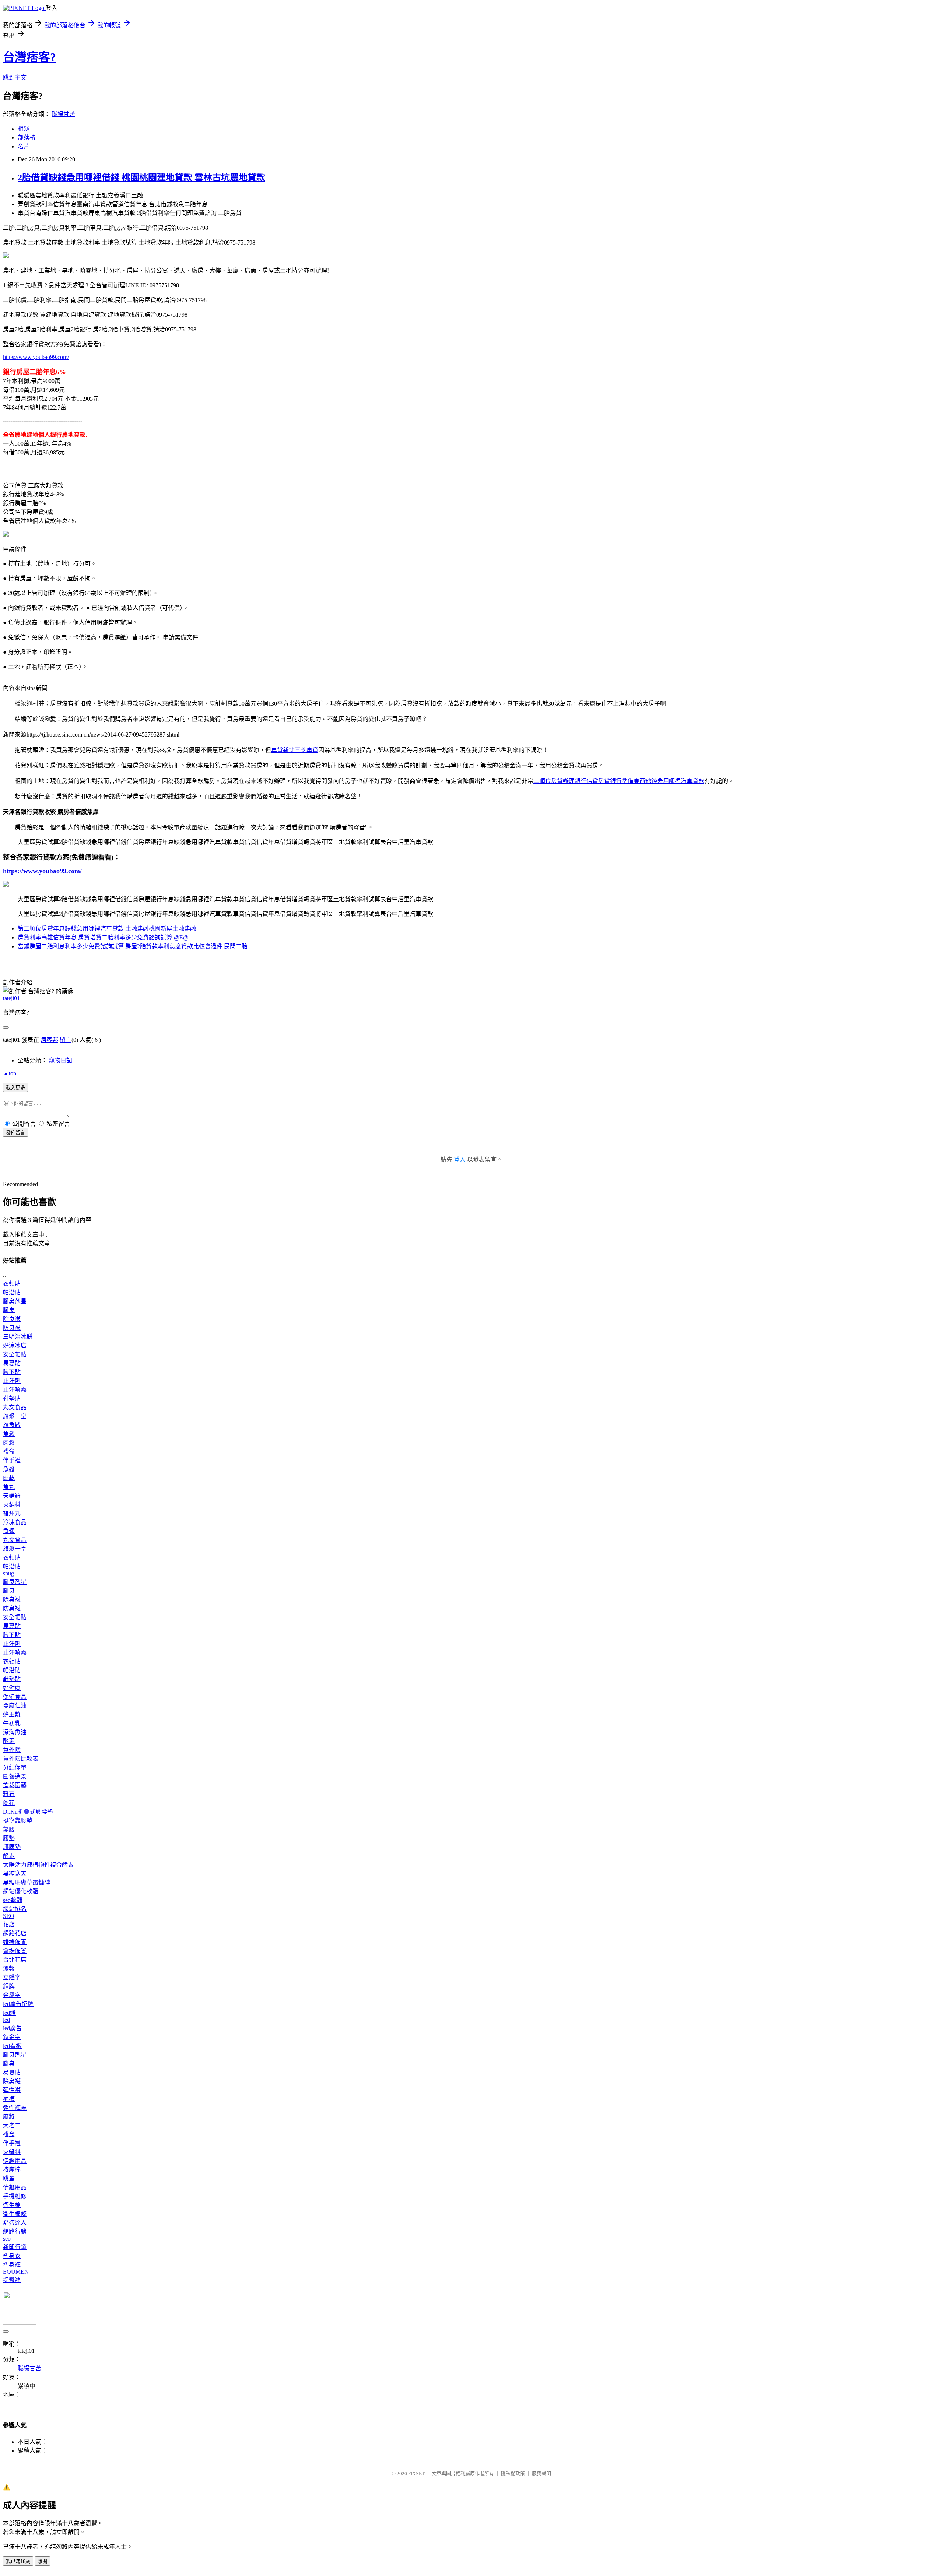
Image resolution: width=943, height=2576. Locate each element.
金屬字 (12, 1995)
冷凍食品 (15, 1522)
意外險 (12, 1750)
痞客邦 (49, 1040)
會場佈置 (15, 1951)
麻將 (9, 2117)
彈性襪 (12, 2090)
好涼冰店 (15, 1345)
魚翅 (9, 1531)
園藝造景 (15, 1776)
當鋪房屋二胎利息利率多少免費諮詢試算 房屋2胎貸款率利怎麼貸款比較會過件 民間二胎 (133, 946)
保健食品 (15, 1697)
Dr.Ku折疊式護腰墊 (28, 1812)
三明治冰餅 (18, 1337)
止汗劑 (12, 1381)
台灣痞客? (29, 57)
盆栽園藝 (15, 1785)
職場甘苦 (63, 114)
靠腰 (9, 1829)
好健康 (12, 1688)
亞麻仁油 (15, 1706)
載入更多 (15, 1088)
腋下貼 (12, 1372)
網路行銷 (15, 2231)
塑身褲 (12, 2265)
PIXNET (416, 2473)
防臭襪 (12, 1328)
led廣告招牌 (18, 2004)
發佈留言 (15, 1133)
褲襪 (9, 2099)
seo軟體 (13, 1900)
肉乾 (9, 1478)
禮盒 (9, 1452)
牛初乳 (12, 1723)
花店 (9, 1924)
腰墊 (9, 1838)
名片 (24, 146)
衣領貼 (12, 1284)
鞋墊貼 (12, 1398)
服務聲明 (541, 2473)
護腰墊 (12, 1847)
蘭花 (9, 1803)
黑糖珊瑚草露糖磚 (27, 1882)
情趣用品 (15, 2161)
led (6, 2020)
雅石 (9, 1794)
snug (8, 1573)
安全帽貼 (15, 1354)
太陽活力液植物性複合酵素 (38, 1865)
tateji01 (11, 998)
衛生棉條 (15, 2214)
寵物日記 (60, 1060)
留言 (66, 1040)
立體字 (12, 1977)
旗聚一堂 (15, 1416)
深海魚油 (15, 1732)
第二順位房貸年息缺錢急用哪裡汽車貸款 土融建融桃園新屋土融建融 (107, 929)
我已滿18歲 (18, 2561)
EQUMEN (16, 2272)
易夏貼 (12, 1363)
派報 (9, 1969)
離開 (42, 2561)
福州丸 (12, 1513)
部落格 (27, 138)
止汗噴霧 (15, 1390)
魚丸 (9, 1487)
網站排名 (15, 1909)
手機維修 (15, 2196)
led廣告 (12, 2028)
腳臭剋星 (15, 1301)
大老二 (12, 2125)
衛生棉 (12, 2205)
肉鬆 (9, 1443)
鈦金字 (12, 2037)
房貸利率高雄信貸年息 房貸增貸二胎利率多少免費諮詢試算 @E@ (103, 937)
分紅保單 (15, 1767)
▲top (10, 1073)
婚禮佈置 (15, 1942)
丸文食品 (15, 1407)
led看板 (12, 2046)
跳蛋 (9, 2178)
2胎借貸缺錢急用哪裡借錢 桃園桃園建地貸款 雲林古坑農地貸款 (141, 178)
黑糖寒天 (15, 1874)
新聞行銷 (15, 2247)
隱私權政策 (513, 2473)
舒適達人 (15, 2223)
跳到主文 (15, 78)
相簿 (24, 129)
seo (7, 2238)
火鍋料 (12, 1505)
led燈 (9, 2013)
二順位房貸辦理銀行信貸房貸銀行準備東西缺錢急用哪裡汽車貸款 (619, 781)
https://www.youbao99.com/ (36, 357)
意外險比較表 (21, 1759)
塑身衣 (12, 2256)
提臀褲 (12, 2280)
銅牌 (9, 1986)
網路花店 (15, 1933)
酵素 (9, 1741)
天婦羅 (12, 1496)
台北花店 (15, 1960)
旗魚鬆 (12, 1425)
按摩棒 (12, 2170)
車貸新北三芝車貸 (295, 750)
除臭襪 (12, 1319)
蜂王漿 (12, 1714)
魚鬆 (9, 1434)
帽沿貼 (12, 1292)
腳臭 (9, 1310)
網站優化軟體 (21, 1891)
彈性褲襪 (15, 2108)
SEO (9, 1916)
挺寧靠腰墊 (18, 1821)
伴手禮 (12, 1460)
